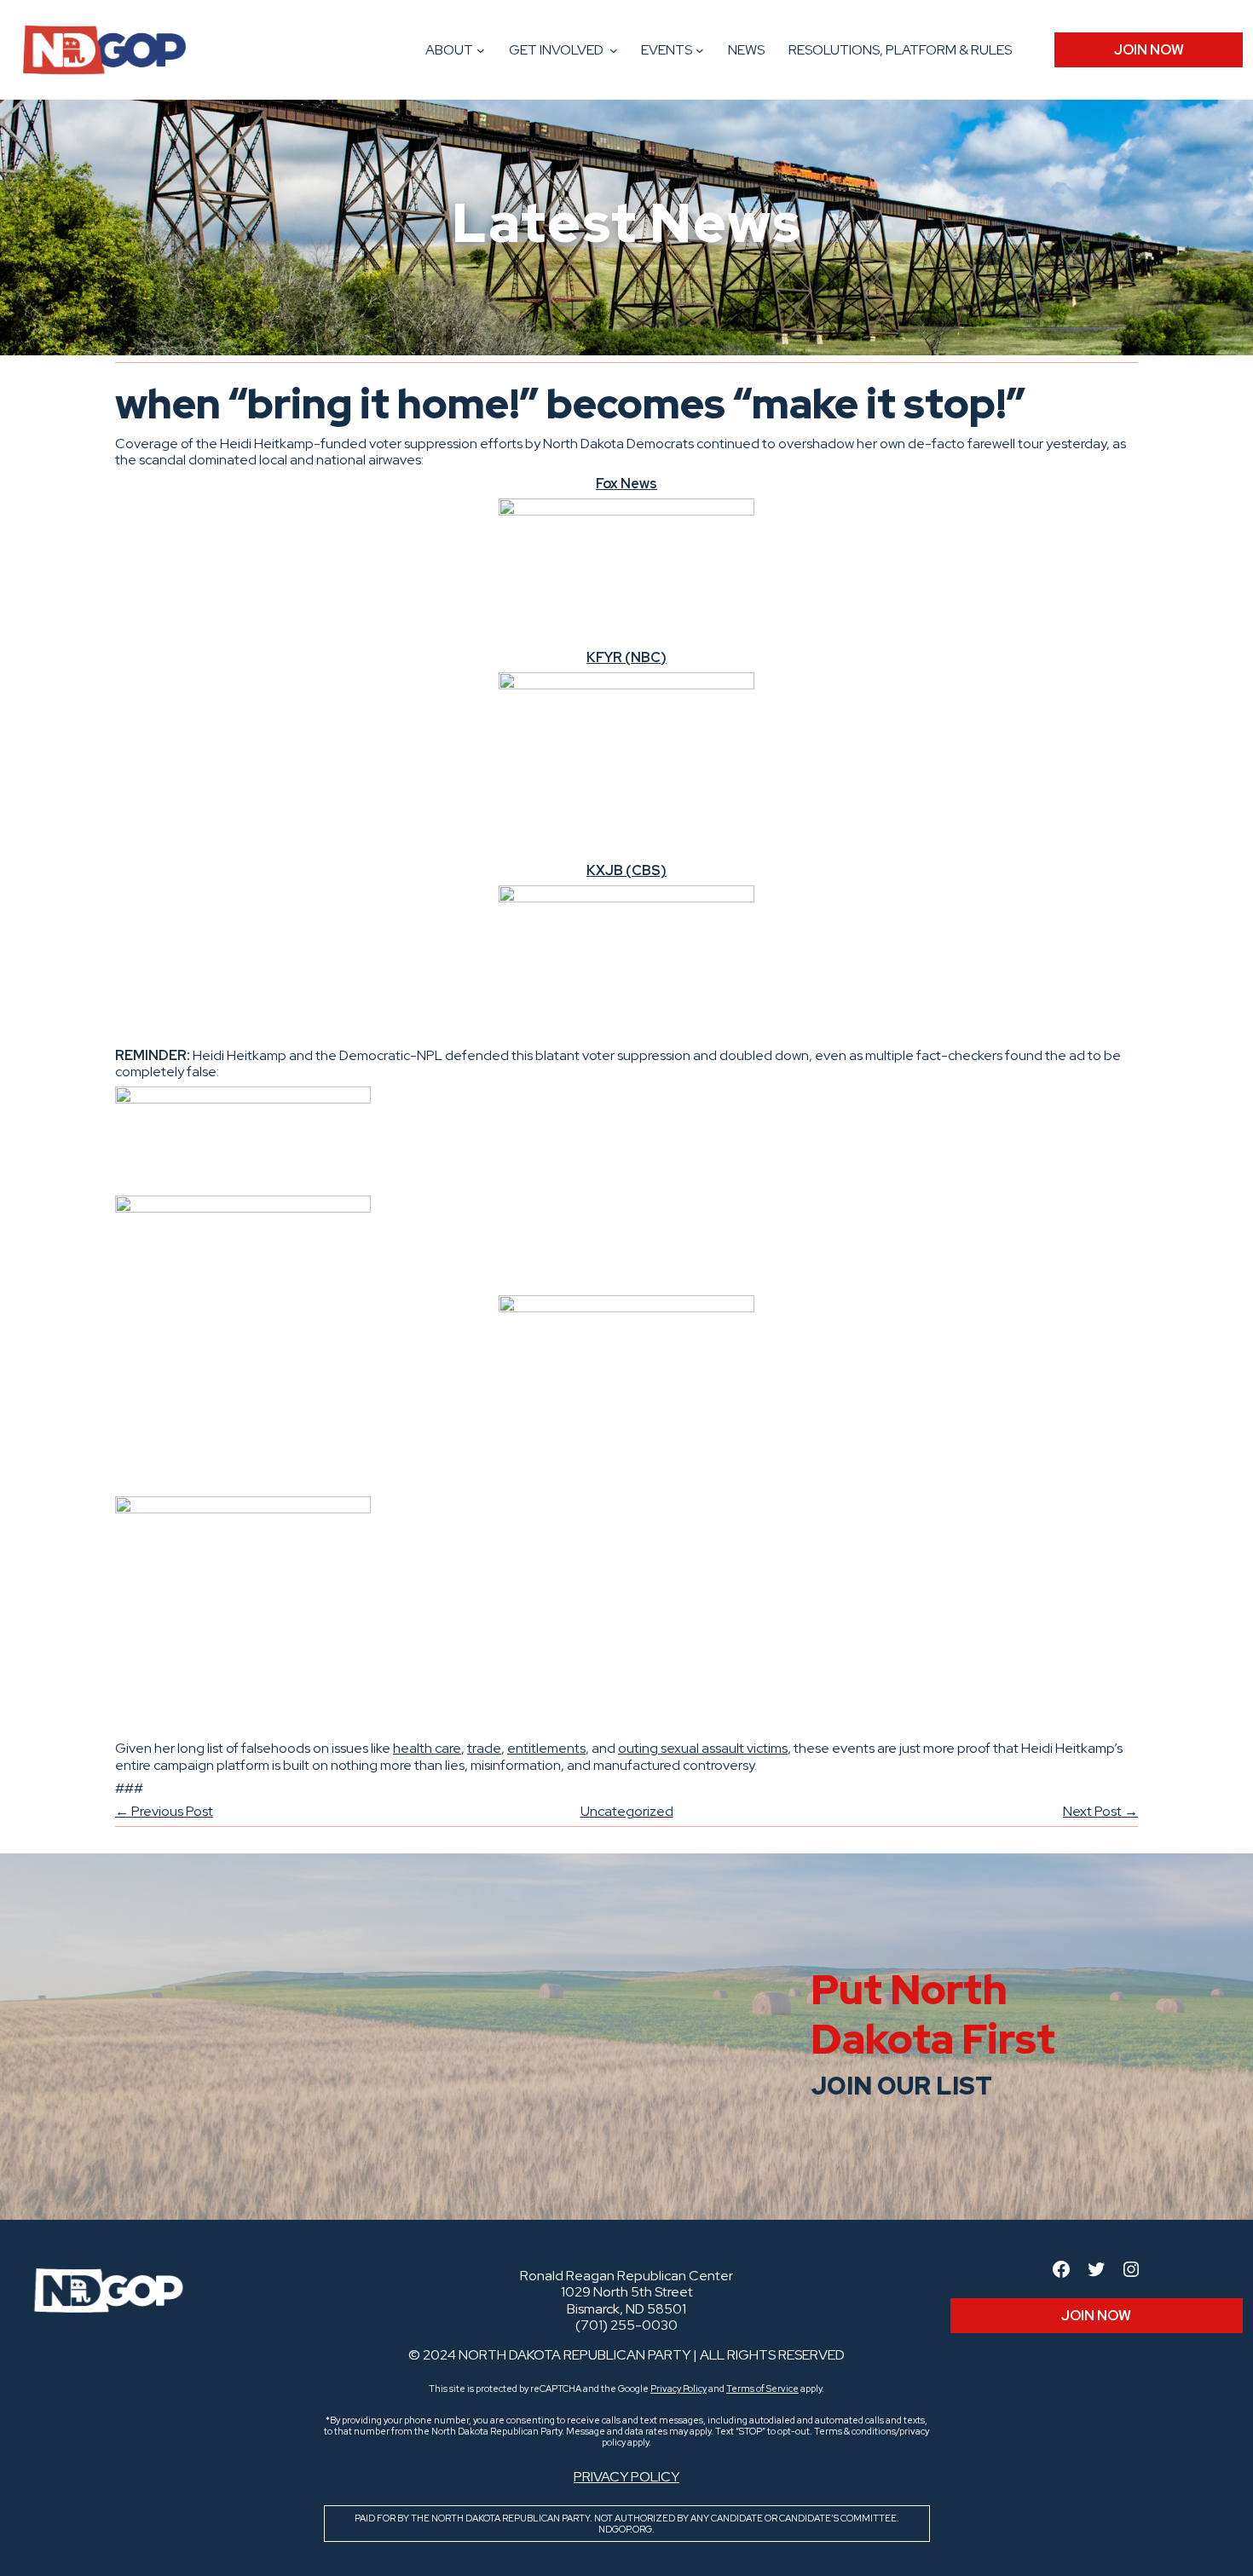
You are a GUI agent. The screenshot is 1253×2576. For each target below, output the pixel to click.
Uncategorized (627, 1811)
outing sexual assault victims (703, 1748)
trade (484, 1748)
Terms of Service (762, 2389)
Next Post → (1100, 1811)
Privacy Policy (678, 2389)
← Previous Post (164, 1811)
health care (427, 1748)
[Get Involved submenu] (614, 50)
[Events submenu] (700, 50)
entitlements (546, 1748)
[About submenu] (481, 50)
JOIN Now (1149, 50)
